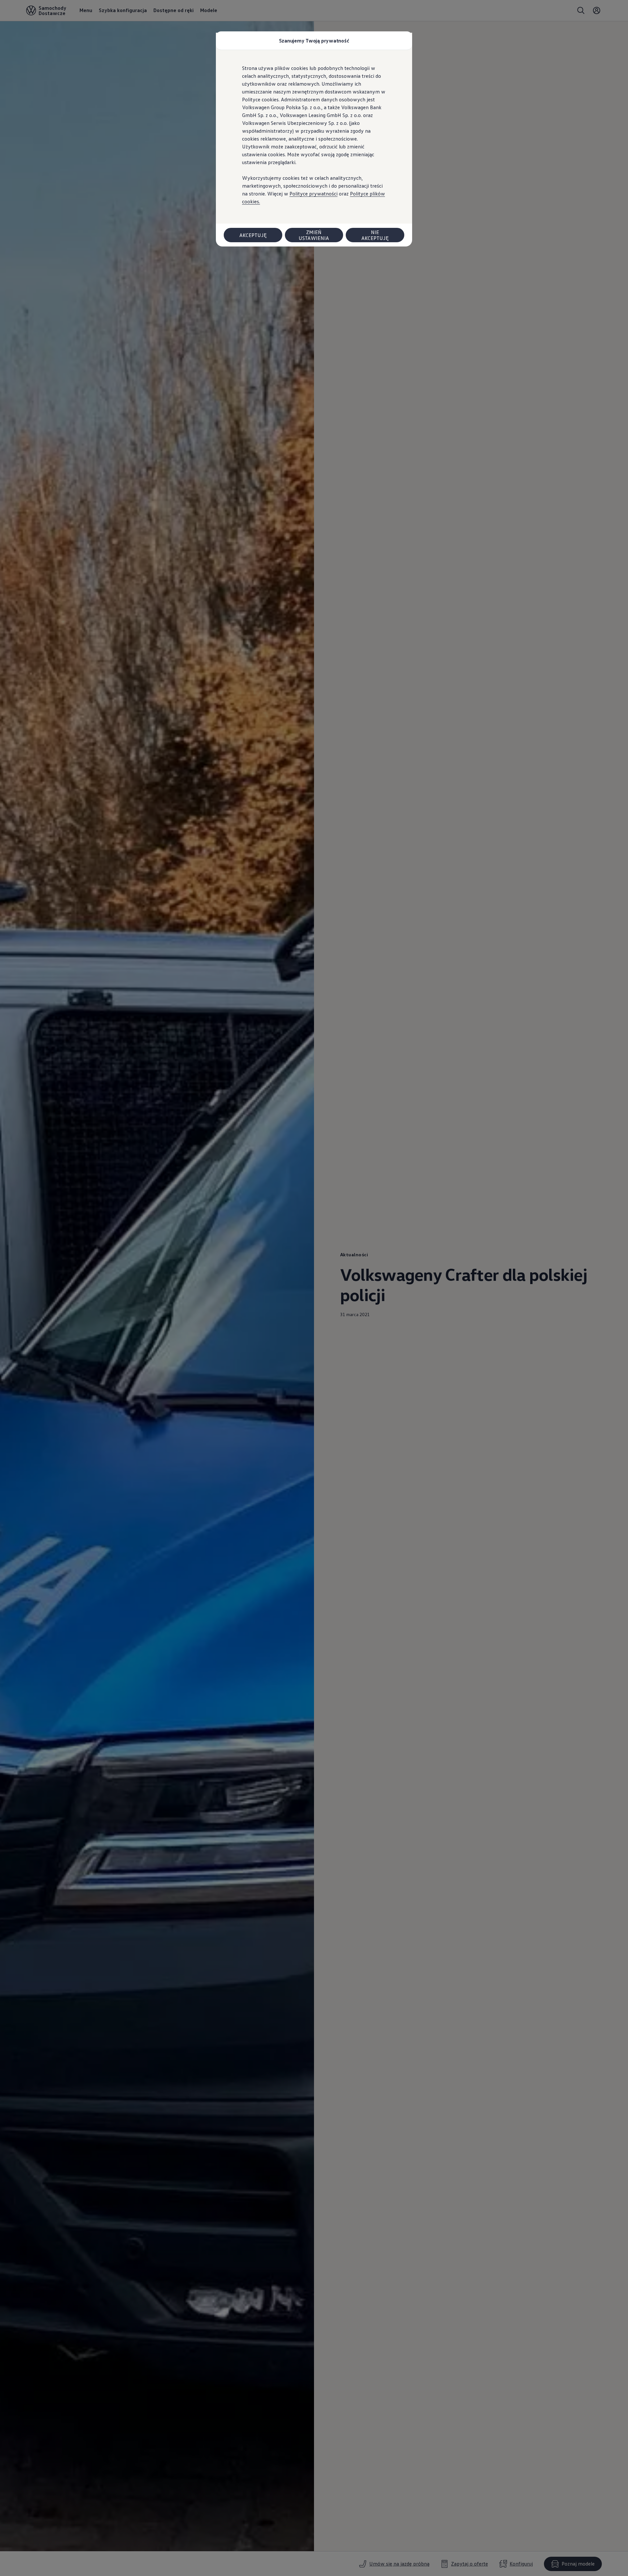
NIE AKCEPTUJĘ (375, 235)
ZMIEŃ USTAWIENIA (314, 235)
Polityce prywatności (314, 194)
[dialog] (314, 1288)
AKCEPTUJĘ (253, 235)
